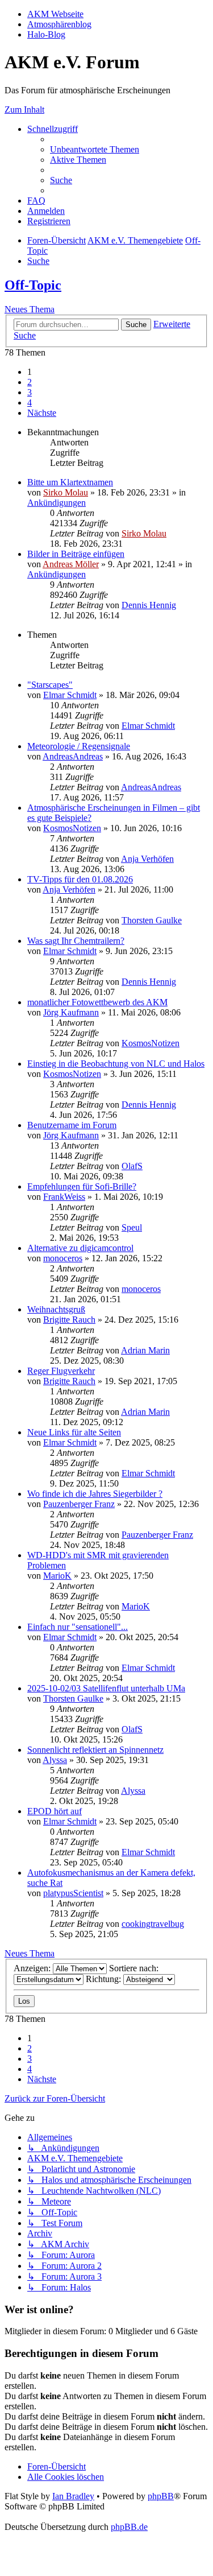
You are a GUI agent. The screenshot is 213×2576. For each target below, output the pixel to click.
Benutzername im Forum (72, 1125)
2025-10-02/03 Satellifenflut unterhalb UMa (106, 1688)
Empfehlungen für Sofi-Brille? (82, 1186)
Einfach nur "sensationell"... (78, 1627)
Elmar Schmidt (70, 695)
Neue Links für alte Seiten (74, 1432)
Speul (132, 1227)
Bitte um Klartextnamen (70, 482)
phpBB (161, 2496)
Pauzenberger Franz (79, 1504)
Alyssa (55, 1760)
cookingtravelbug (153, 1924)
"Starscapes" (50, 685)
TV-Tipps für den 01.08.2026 (80, 879)
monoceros (63, 1258)
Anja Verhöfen (147, 859)
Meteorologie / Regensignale (79, 746)
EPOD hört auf (55, 1811)
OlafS (132, 1166)
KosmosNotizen (72, 828)
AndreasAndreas (73, 756)
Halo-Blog (46, 34)
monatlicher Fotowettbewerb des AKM (97, 1002)
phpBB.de (129, 2527)
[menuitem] (95, 149)
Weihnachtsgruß (56, 1309)
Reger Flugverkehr (61, 1371)
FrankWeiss (64, 1197)
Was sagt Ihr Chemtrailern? (76, 941)
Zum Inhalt (24, 110)
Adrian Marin (145, 1350)
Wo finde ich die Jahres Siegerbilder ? (95, 1494)
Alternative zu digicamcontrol (80, 1248)
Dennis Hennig (149, 605)
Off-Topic (33, 285)
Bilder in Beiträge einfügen (76, 554)
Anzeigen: (33, 1968)
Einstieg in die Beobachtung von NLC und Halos (116, 1064)
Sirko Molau (66, 492)
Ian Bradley (73, 2496)
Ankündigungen (57, 503)
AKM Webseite (55, 14)
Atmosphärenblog (59, 24)
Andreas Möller (71, 564)
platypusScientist (73, 1893)
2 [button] (30, 382)
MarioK (57, 1576)
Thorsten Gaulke (152, 920)
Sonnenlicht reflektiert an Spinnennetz (95, 1750)
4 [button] (30, 403)
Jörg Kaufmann (71, 1012)
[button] (42, 413)
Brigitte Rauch (69, 1320)
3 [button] (30, 392)
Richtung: (105, 1979)
